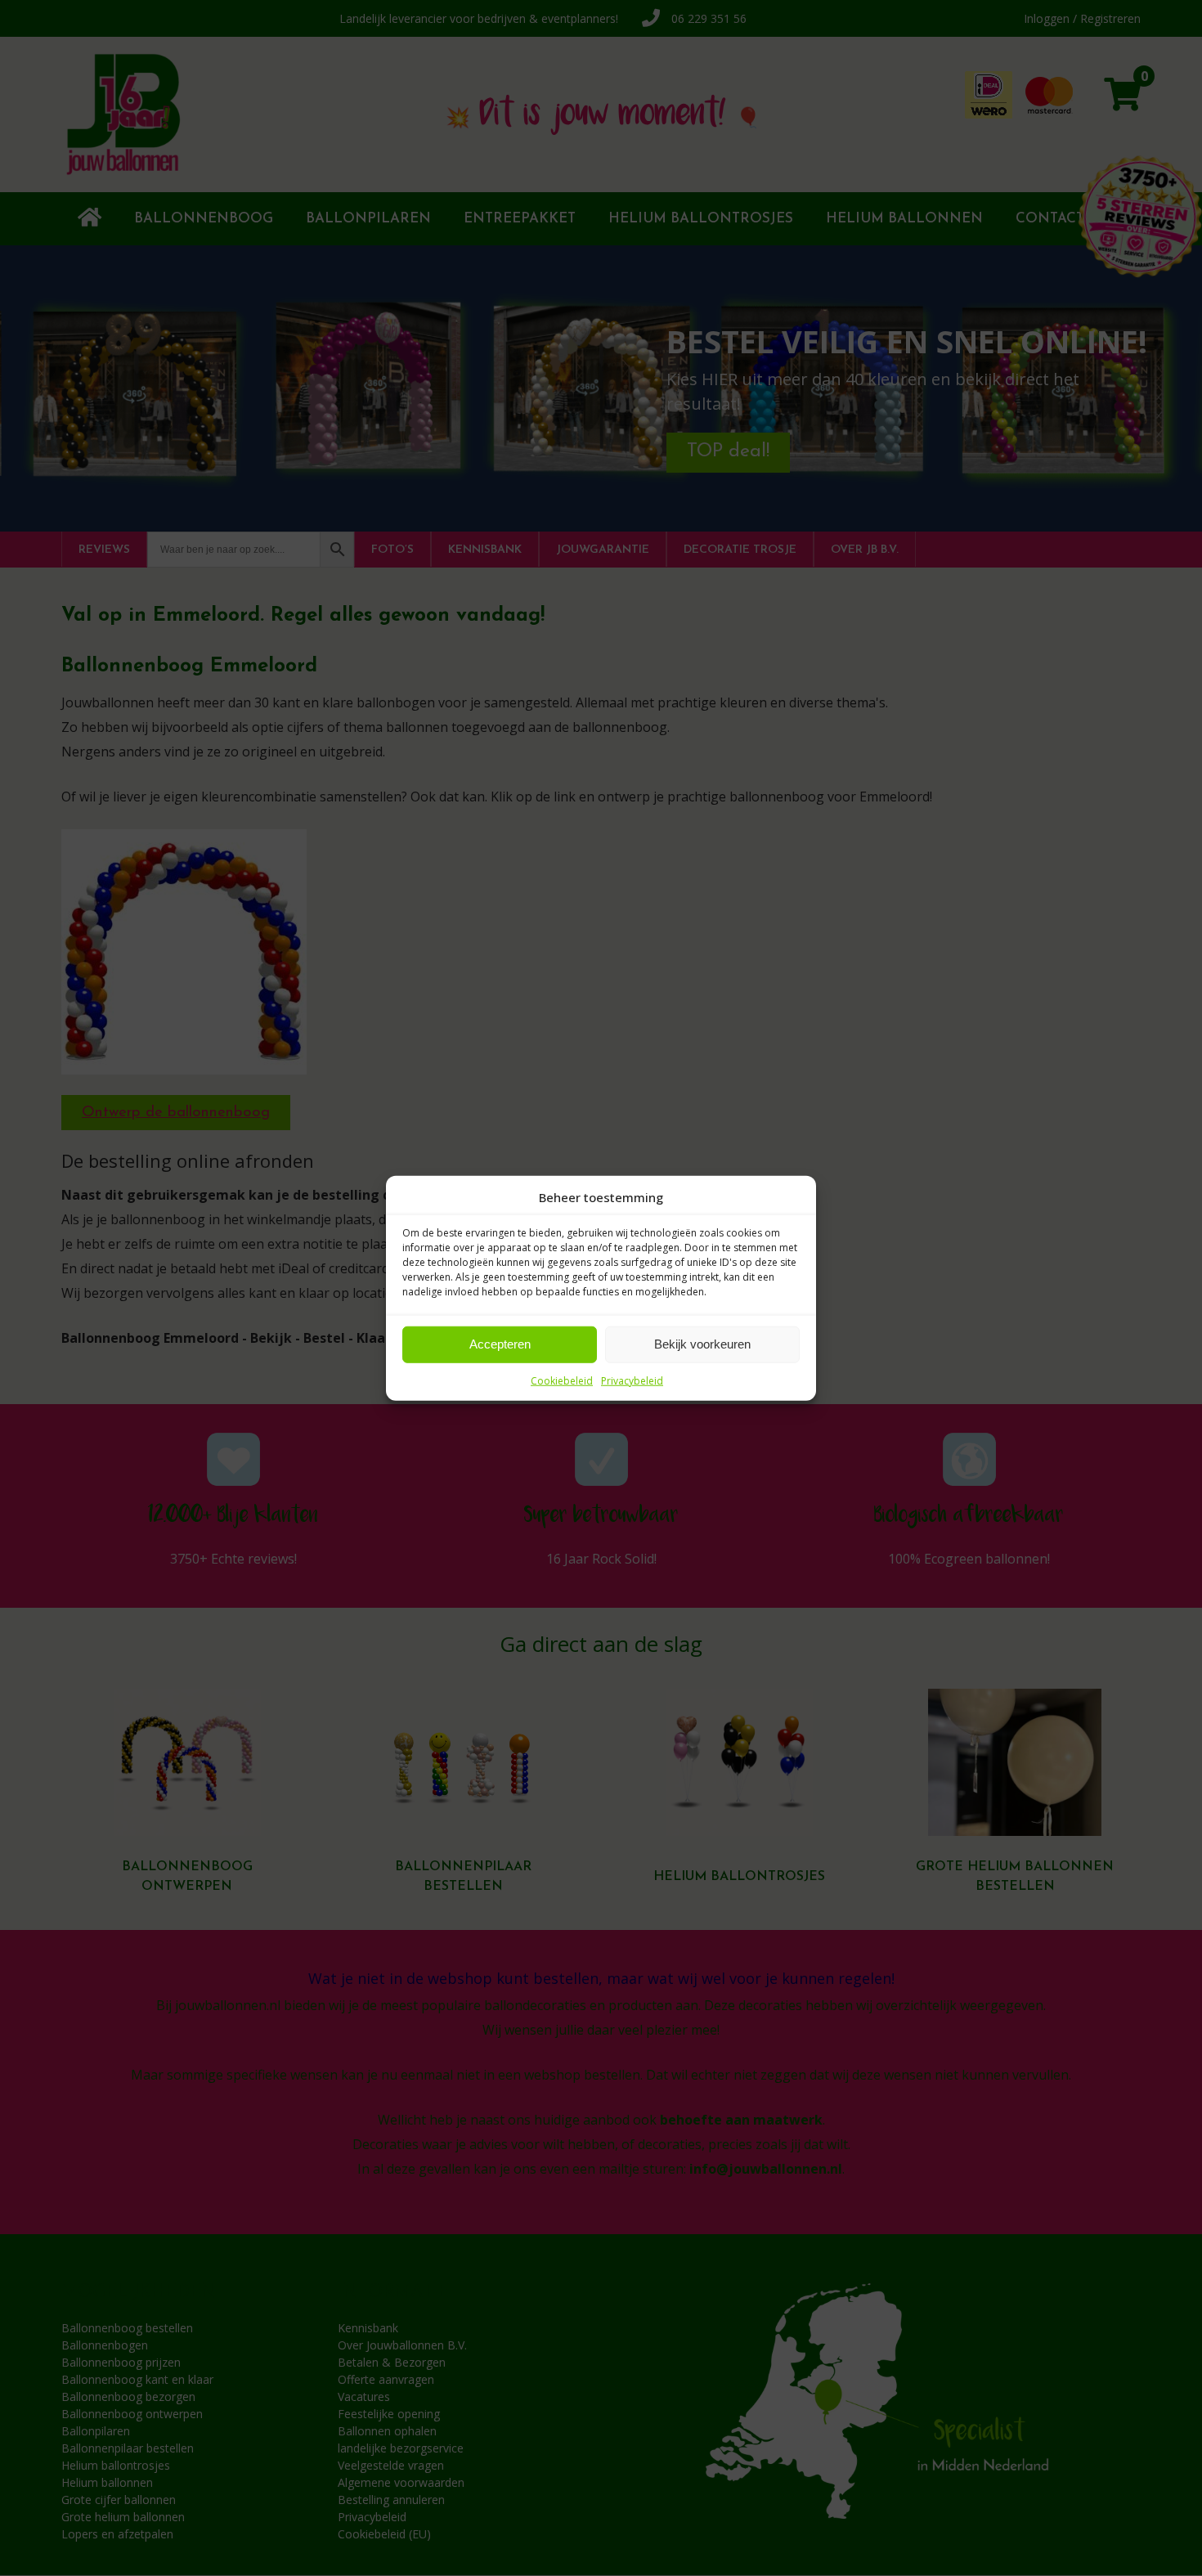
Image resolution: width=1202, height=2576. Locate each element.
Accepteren (500, 1344)
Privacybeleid (632, 1380)
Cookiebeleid (562, 1380)
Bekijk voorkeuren (702, 1344)
